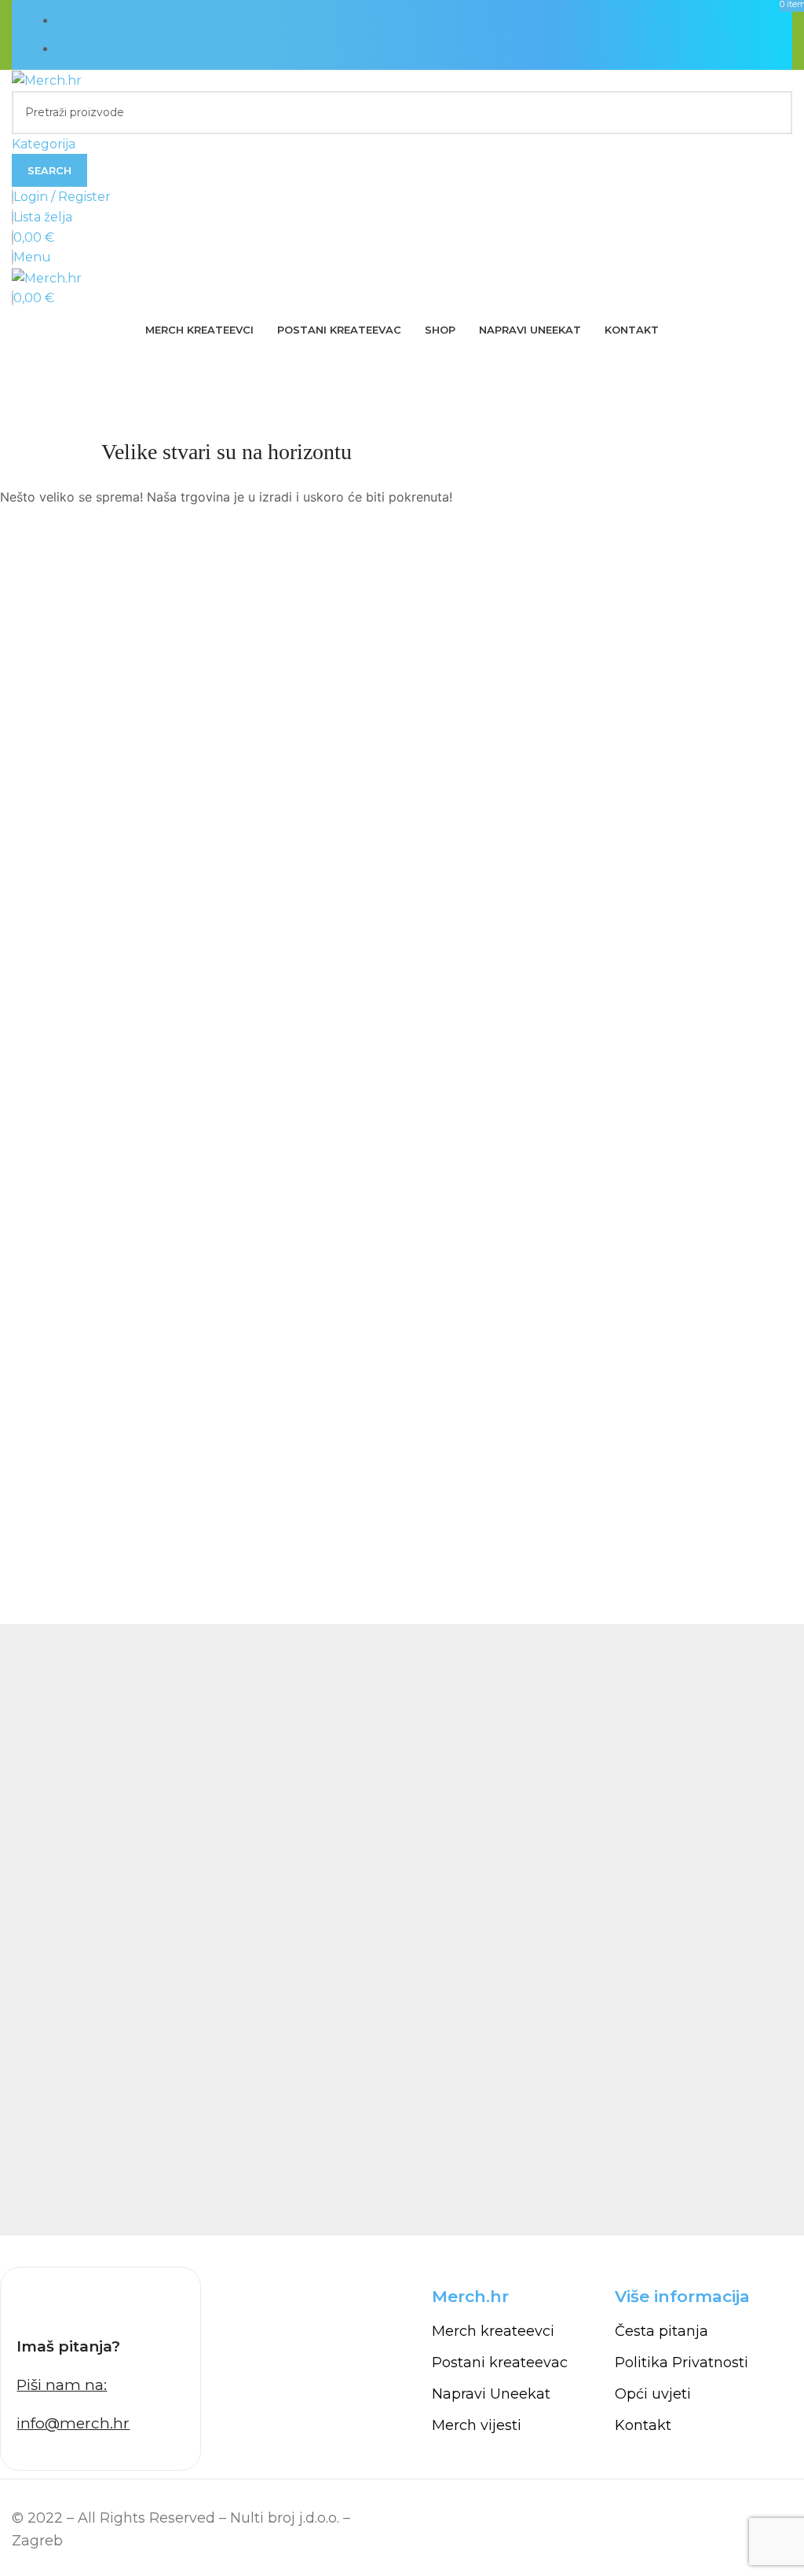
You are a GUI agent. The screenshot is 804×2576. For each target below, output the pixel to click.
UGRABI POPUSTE (117, 49)
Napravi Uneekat (491, 2394)
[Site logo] (47, 80)
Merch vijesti (477, 2425)
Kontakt (643, 2425)
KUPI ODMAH (100, 21)
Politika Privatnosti (682, 2363)
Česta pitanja (661, 2331)
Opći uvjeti (653, 2394)
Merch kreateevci (493, 2331)
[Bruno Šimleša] (402, 1929)
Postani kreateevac (500, 2363)
